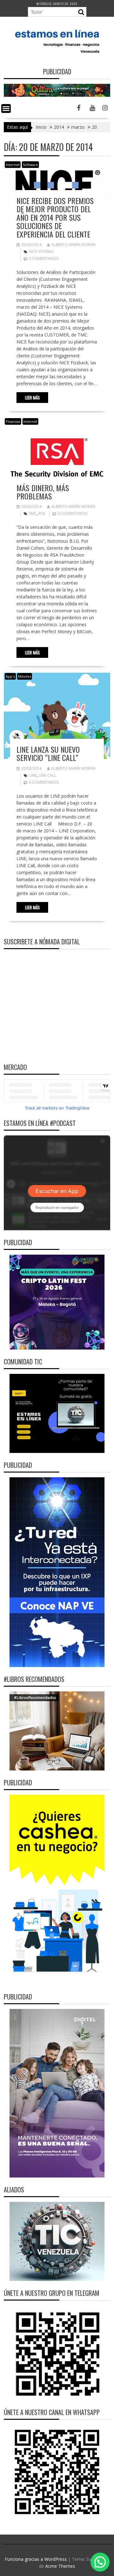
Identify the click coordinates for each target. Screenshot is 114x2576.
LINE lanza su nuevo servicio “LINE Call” (48, 753)
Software (30, 165)
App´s (10, 676)
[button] (100, 2562)
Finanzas (13, 421)
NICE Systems (41, 252)
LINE (33, 775)
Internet (13, 165)
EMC (33, 513)
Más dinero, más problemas (43, 492)
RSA (42, 513)
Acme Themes (60, 2566)
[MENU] (6, 108)
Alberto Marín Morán (73, 245)
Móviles (25, 676)
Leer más (32, 398)
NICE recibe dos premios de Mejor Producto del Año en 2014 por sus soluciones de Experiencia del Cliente (55, 217)
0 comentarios (44, 259)
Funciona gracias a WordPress (36, 2559)
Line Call (47, 775)
